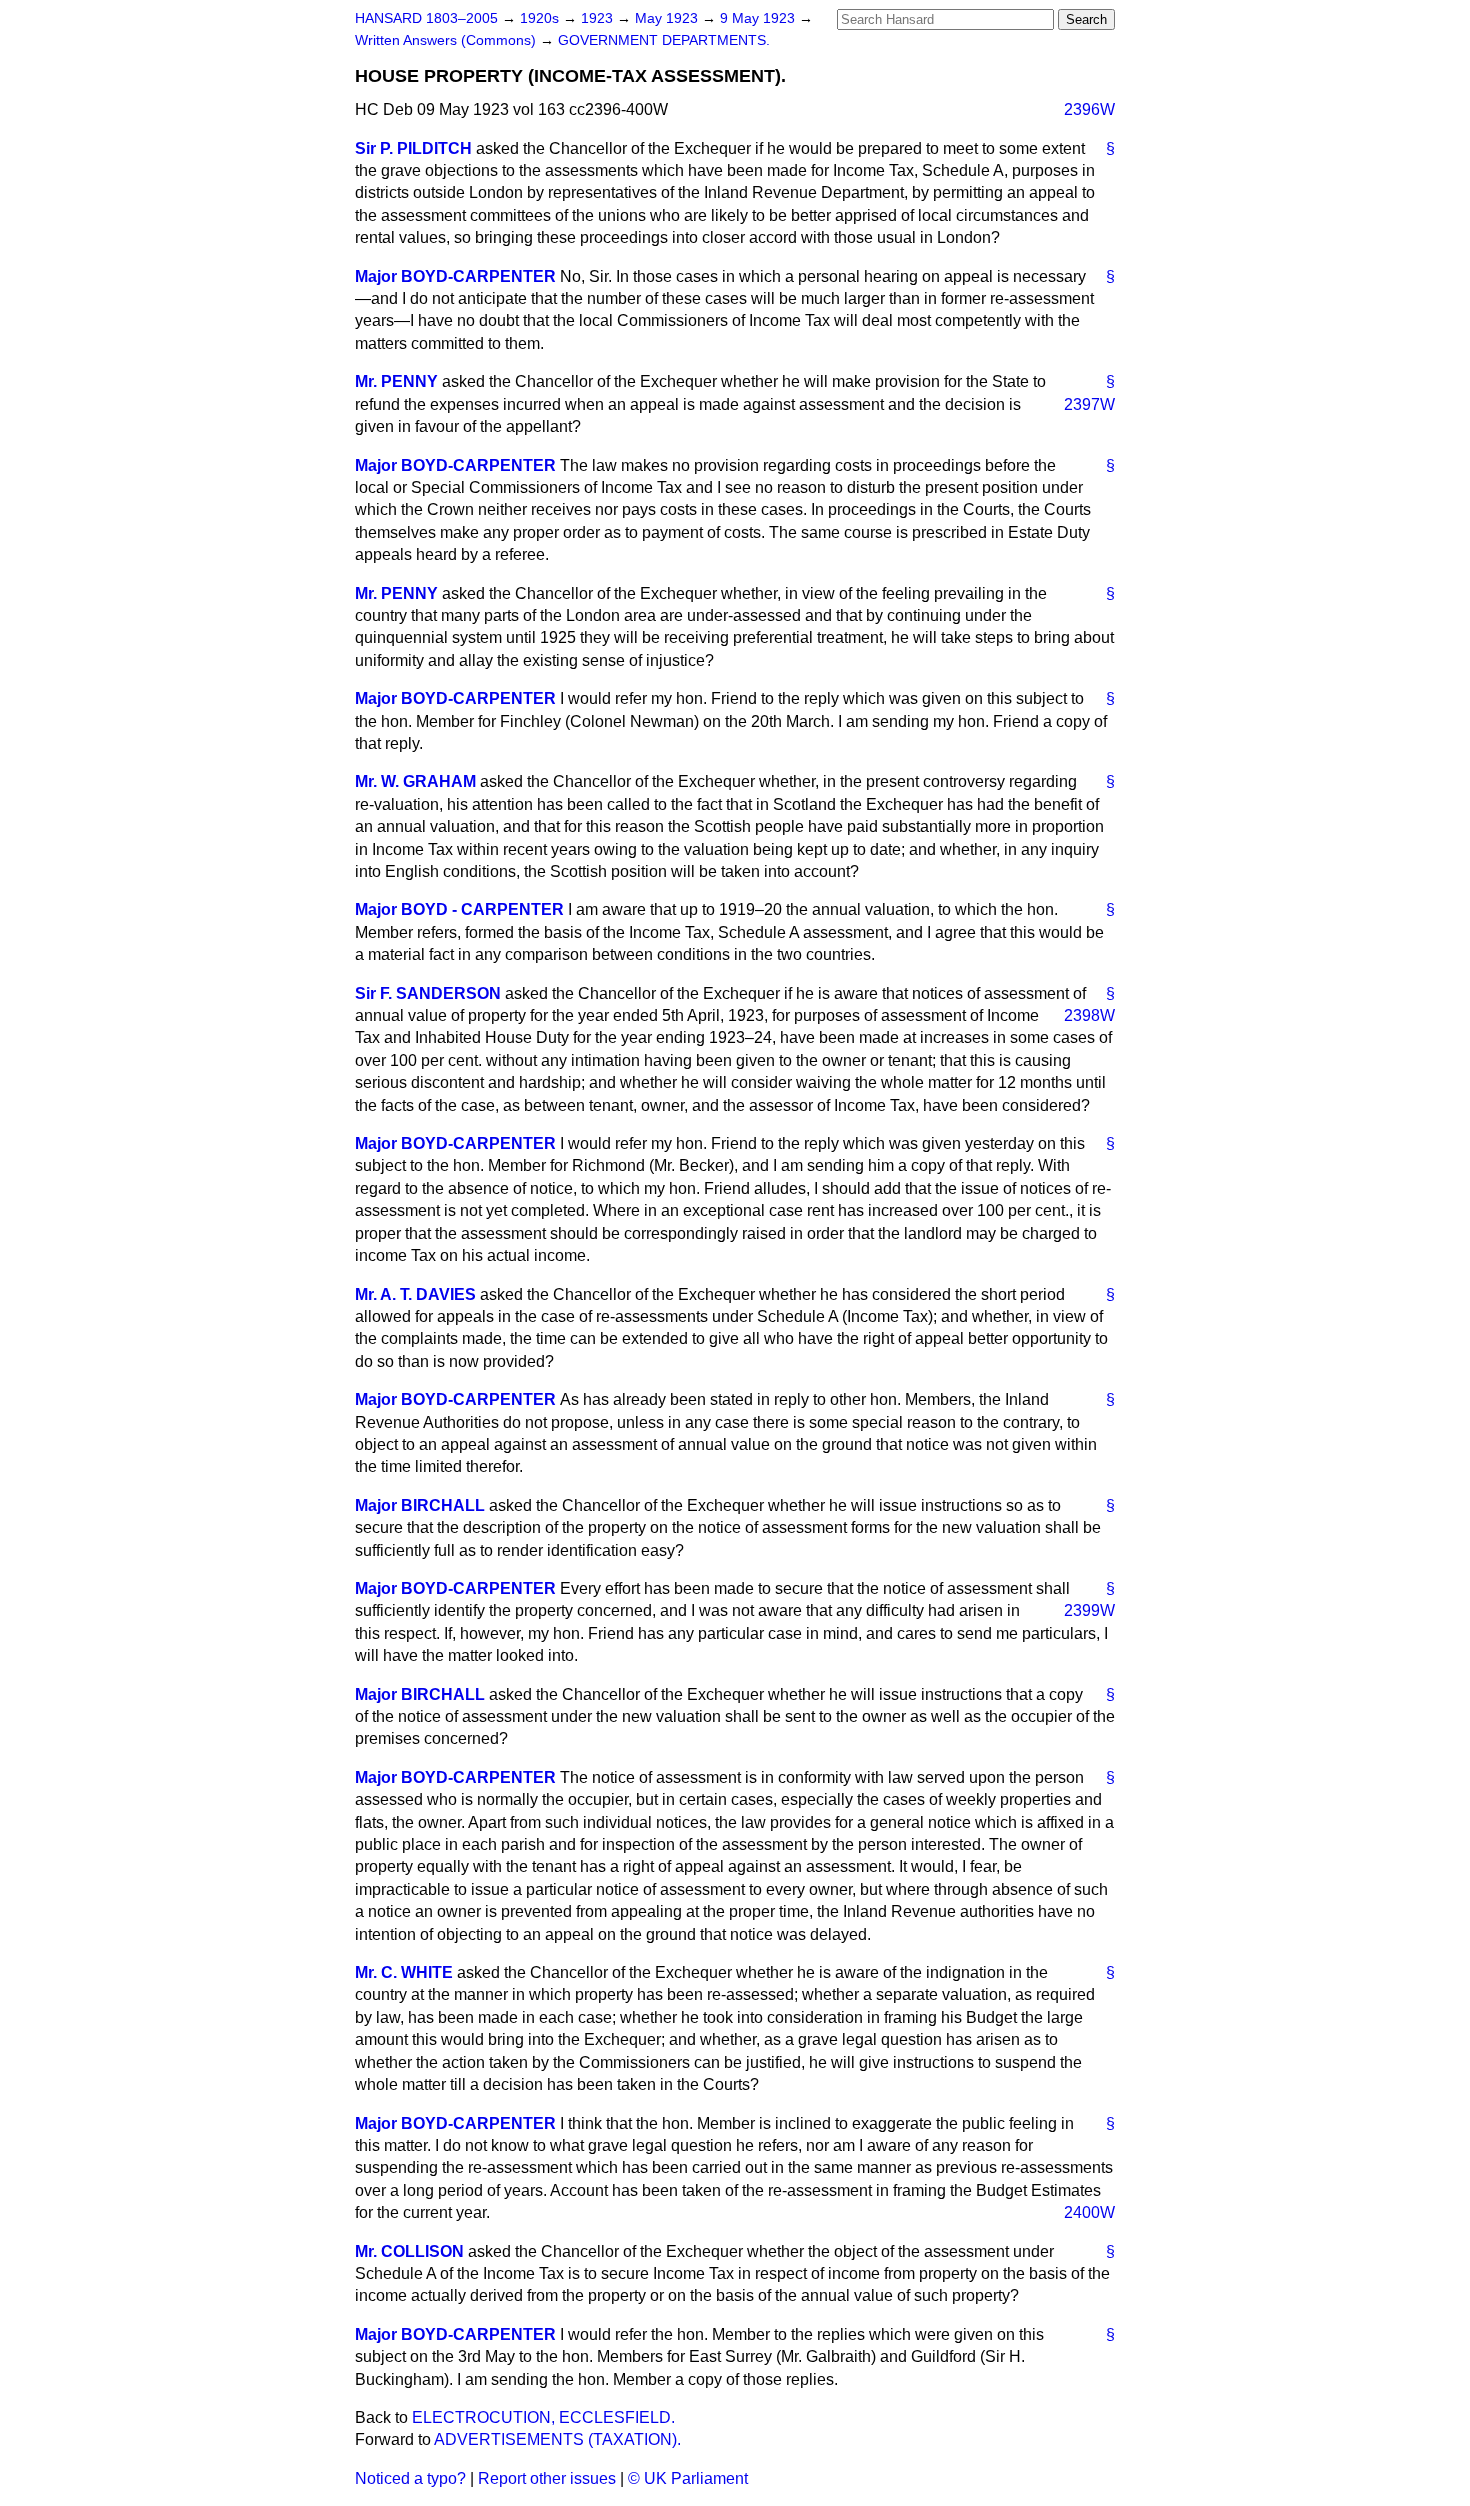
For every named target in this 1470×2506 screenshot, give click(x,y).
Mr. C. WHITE (404, 1972)
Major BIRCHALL (420, 1505)
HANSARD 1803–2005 (426, 18)
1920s (541, 18)
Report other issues (547, 2478)
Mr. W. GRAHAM (415, 781)
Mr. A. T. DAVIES (415, 1294)
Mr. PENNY (396, 381)
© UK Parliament (688, 2478)
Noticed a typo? (410, 2478)
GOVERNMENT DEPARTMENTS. (664, 40)
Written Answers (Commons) (447, 40)
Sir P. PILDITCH (413, 148)
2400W (1089, 2212)
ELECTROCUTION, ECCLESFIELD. (543, 2417)
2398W (1089, 1015)
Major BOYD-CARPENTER (455, 276)
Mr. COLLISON (409, 2251)
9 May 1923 (759, 18)
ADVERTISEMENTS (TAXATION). (557, 2439)
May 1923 (668, 18)
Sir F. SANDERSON (428, 993)
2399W (1089, 1610)
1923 (599, 18)
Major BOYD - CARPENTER (459, 909)
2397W (1089, 404)
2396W (1089, 109)
